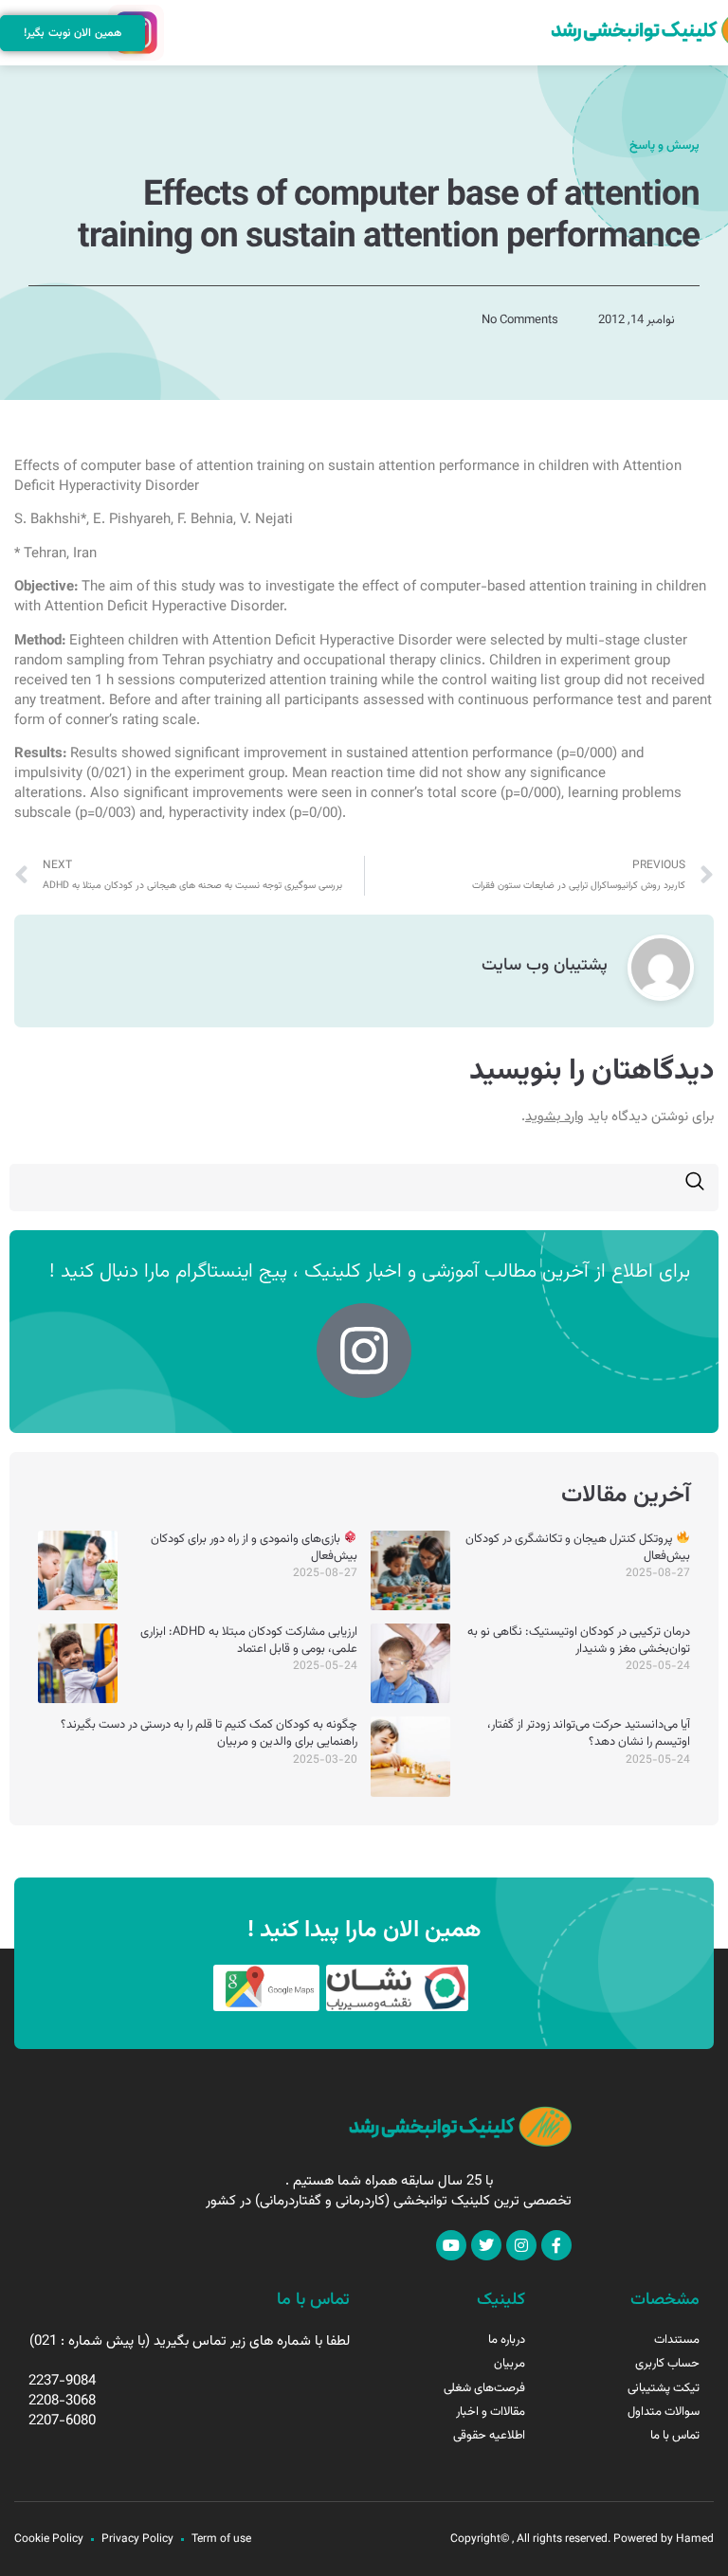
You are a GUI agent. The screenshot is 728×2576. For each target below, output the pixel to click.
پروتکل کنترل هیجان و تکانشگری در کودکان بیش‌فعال (578, 1548)
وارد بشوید (555, 1117)
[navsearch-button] (695, 1188)
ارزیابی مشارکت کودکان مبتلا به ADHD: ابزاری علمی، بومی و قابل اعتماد (249, 1641)
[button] (176, 33)
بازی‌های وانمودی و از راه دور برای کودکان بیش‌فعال (254, 1548)
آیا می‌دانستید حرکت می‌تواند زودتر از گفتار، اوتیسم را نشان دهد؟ (589, 1733)
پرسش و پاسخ (664, 146)
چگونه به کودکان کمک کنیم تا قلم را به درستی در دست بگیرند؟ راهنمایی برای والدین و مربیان (209, 1733)
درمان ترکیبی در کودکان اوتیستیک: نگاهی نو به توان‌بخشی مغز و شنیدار (579, 1641)
